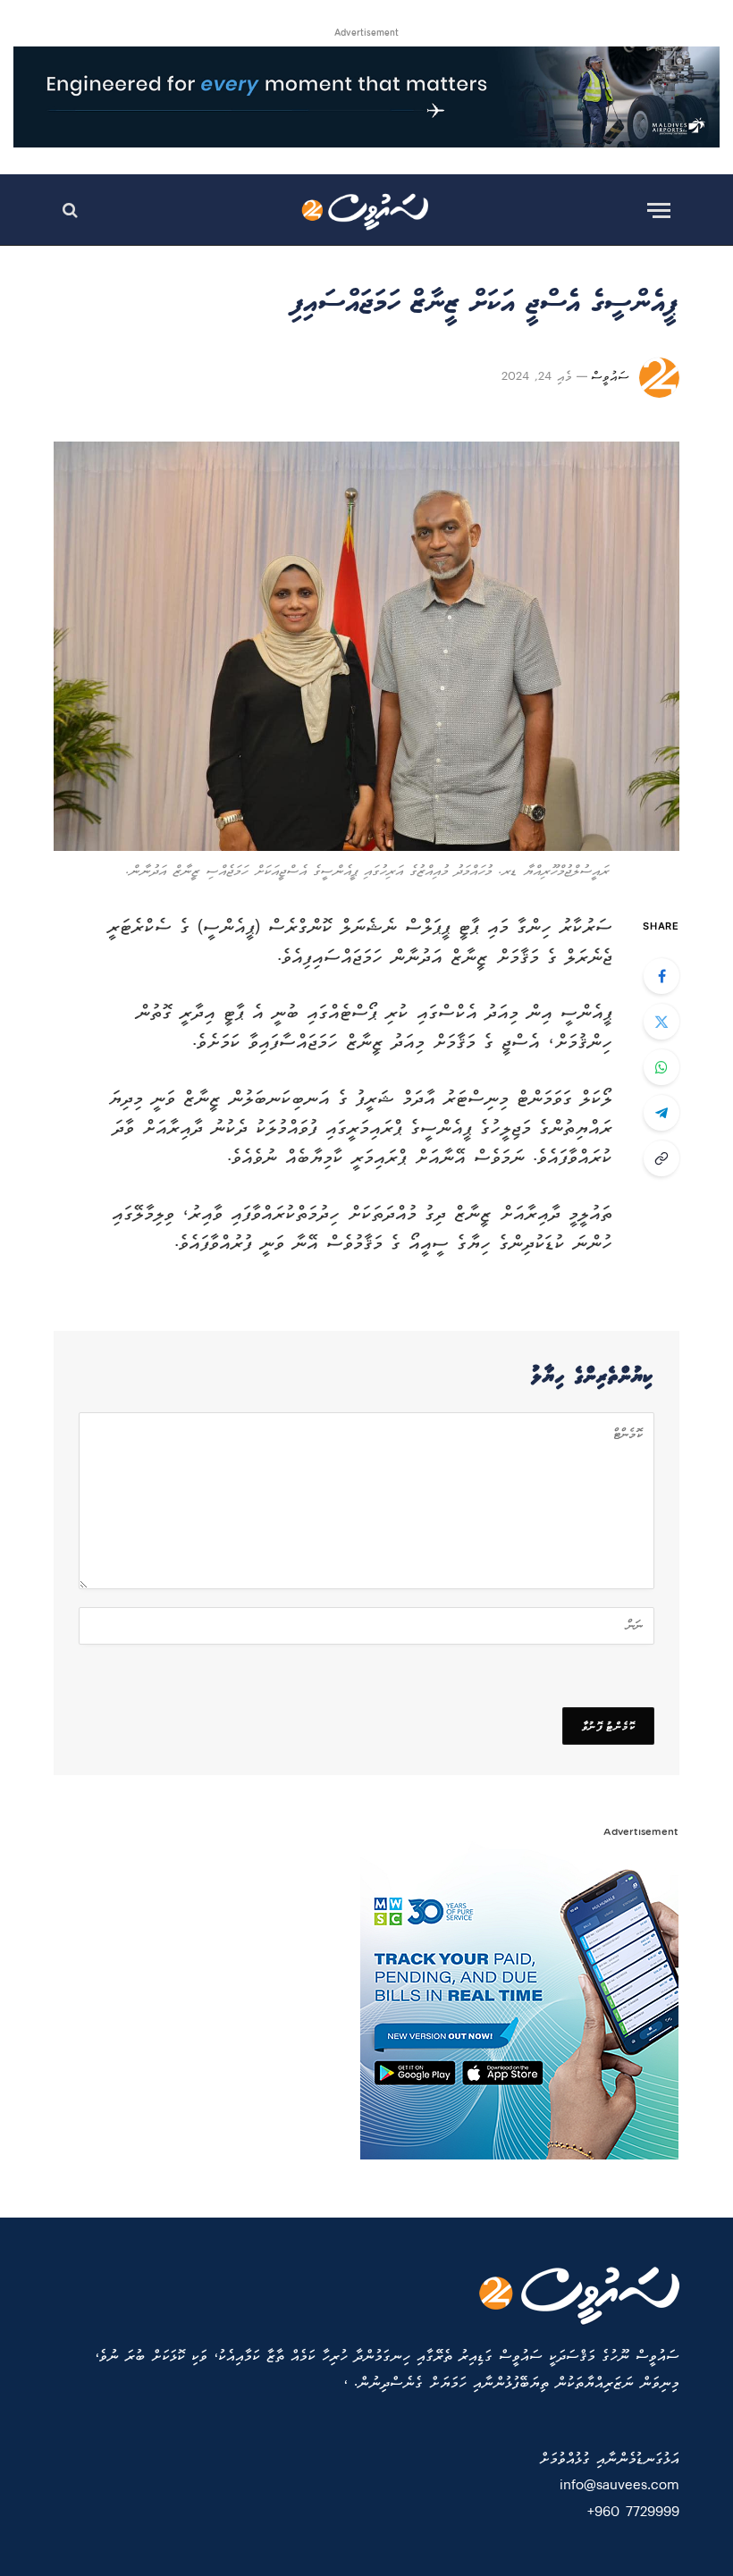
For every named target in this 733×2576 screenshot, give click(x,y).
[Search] (72, 210)
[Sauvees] (367, 210)
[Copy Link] (661, 1158)
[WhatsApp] (661, 1067)
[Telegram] (661, 1113)
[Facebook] (661, 976)
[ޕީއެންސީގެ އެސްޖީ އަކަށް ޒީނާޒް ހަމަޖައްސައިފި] (366, 646)
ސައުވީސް (610, 378)
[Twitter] (661, 1022)
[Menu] (659, 210)
